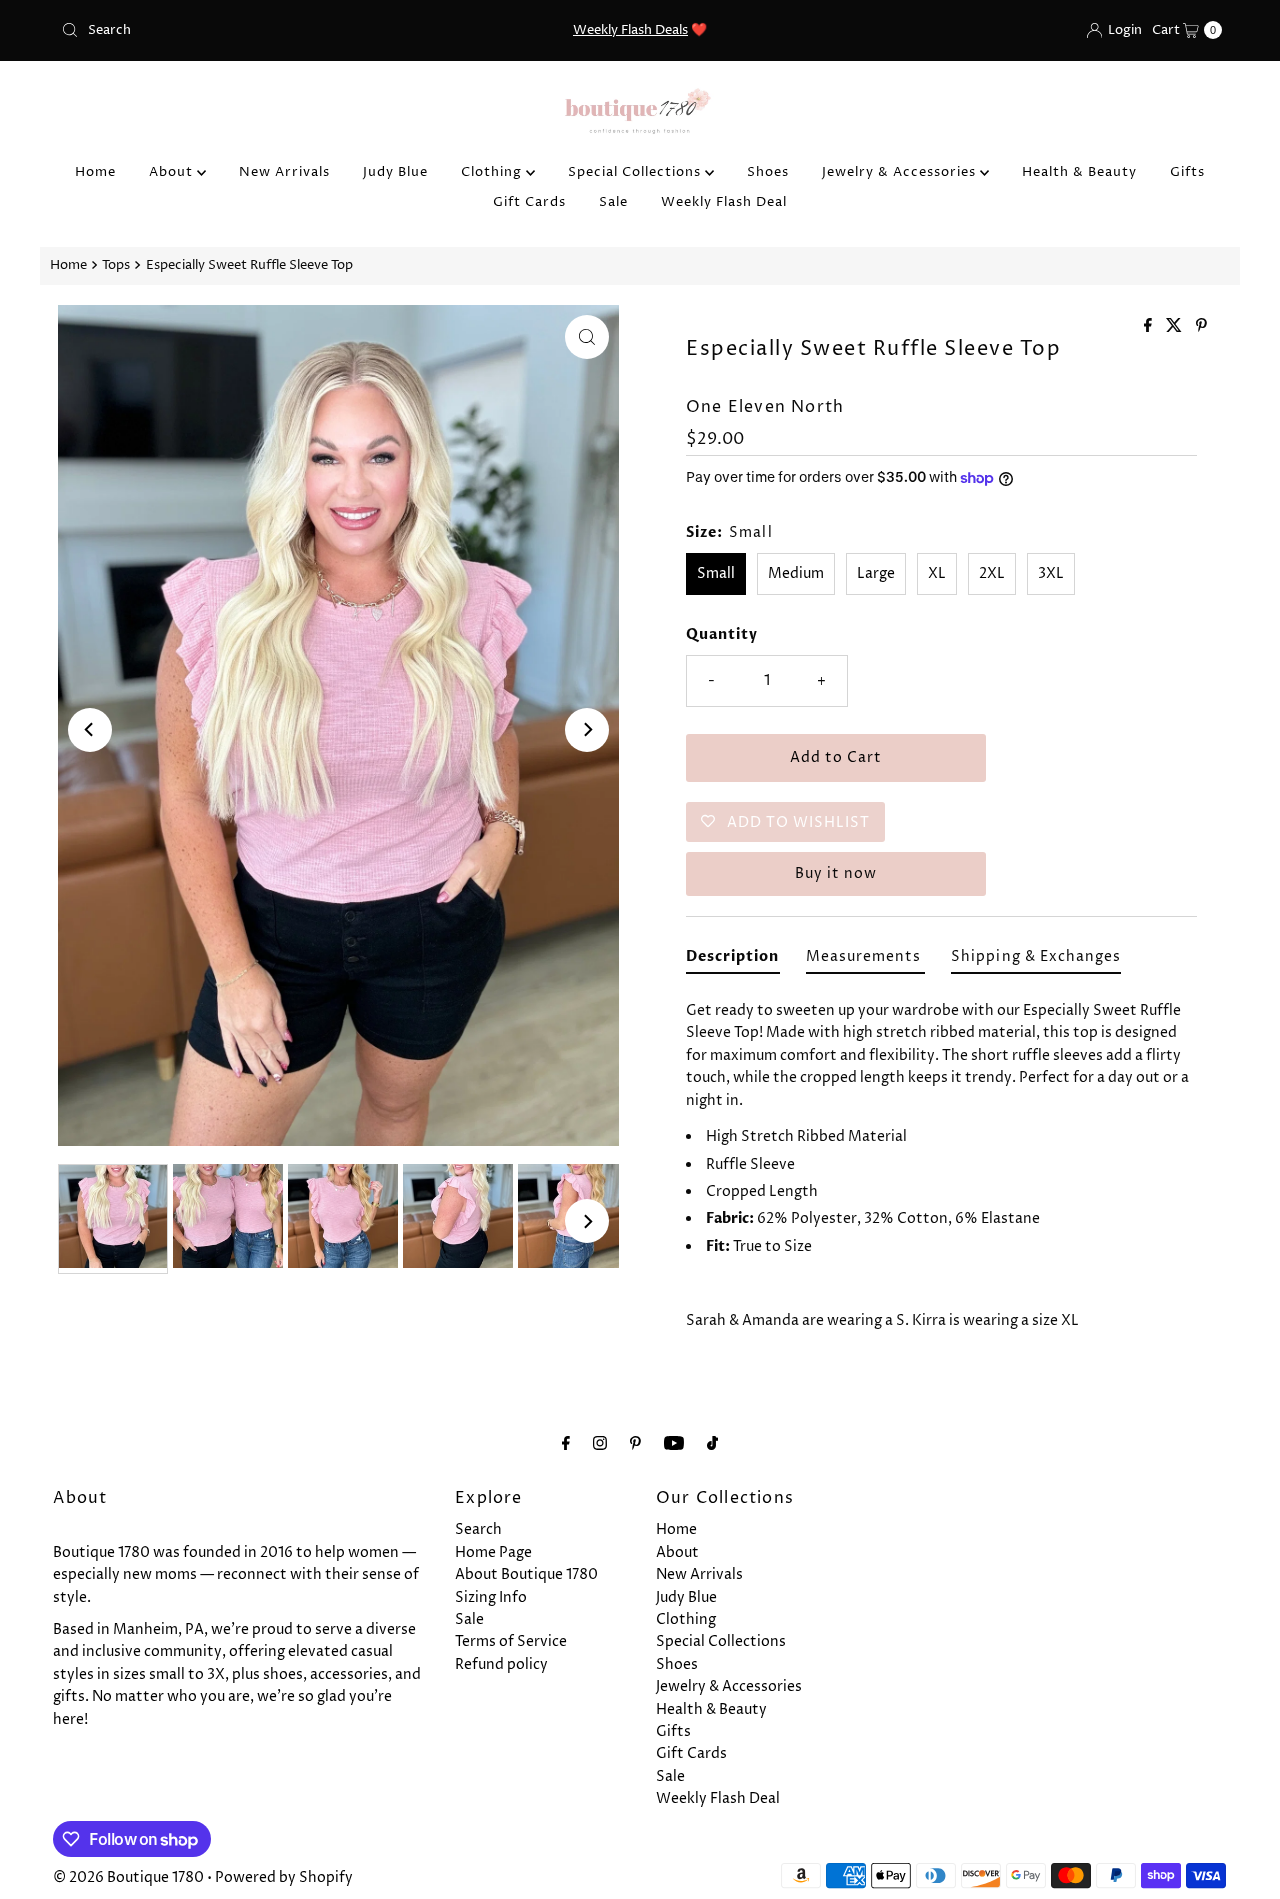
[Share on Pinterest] (1201, 327)
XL (937, 573)
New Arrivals (284, 172)
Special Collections (636, 172)
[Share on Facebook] (1150, 327)
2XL (992, 573)
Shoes (768, 172)
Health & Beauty (1079, 172)
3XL (1051, 573)
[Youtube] (674, 1444)
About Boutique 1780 (526, 1574)
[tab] (733, 960)
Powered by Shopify (284, 1877)
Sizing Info (491, 1597)
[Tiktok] (712, 1444)
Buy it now (836, 873)
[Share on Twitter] (1176, 327)
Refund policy (501, 1664)
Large (876, 573)
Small (716, 573)
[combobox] (243, 30)
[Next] (587, 730)
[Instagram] (600, 1444)
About (173, 172)
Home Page (493, 1552)
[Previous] (90, 730)
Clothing (493, 172)
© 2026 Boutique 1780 (128, 1877)
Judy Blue (395, 172)
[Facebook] (566, 1444)
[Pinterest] (635, 1444)
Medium (796, 573)
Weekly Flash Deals (630, 30)
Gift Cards (529, 202)
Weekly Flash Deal (724, 202)
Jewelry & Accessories (901, 172)
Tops (116, 265)
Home (95, 172)
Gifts (1187, 172)
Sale (613, 202)
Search (478, 1529)
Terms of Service (511, 1641)
